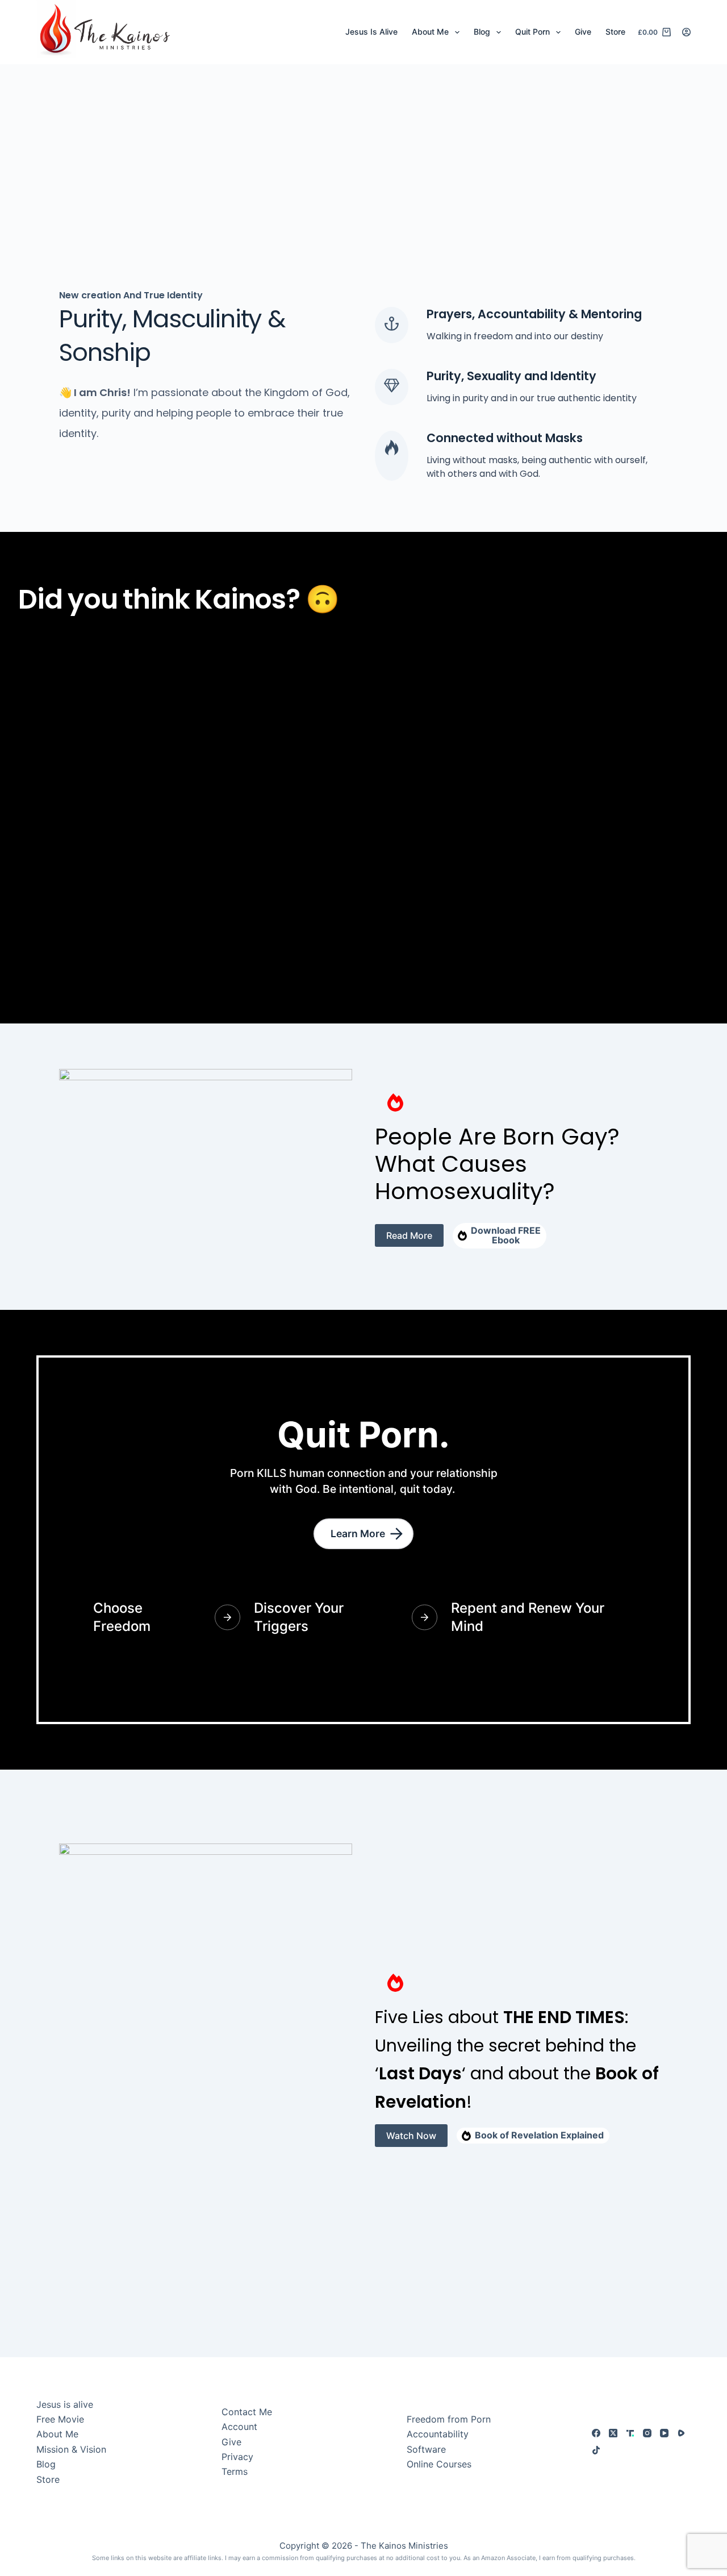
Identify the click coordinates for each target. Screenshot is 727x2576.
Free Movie (60, 2419)
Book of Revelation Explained (539, 2135)
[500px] (681, 2433)
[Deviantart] (630, 2433)
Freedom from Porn (449, 2419)
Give (583, 32)
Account (239, 2427)
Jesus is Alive (371, 32)
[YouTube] (664, 2433)
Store (615, 32)
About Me (430, 32)
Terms (235, 2471)
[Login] (686, 32)
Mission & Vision (71, 2449)
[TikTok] (596, 2450)
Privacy (237, 2457)
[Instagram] (647, 2433)
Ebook (506, 1240)
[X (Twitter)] (613, 2433)
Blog (482, 32)
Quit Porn (532, 32)
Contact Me (247, 2412)
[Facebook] (596, 2433)
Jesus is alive (65, 2404)
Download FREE (506, 1230)
